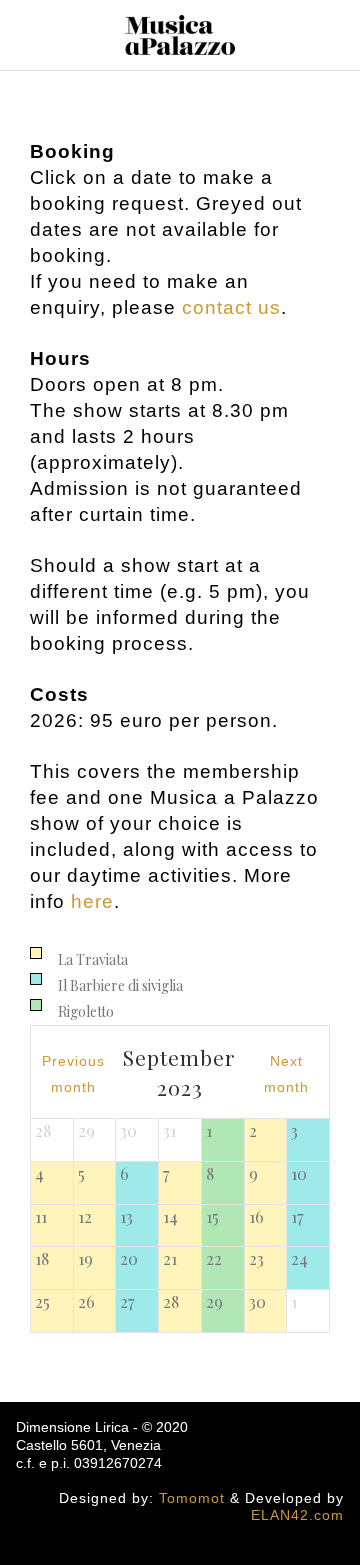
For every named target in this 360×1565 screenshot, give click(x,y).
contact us (231, 307)
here (92, 901)
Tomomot (192, 1498)
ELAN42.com (297, 1515)
